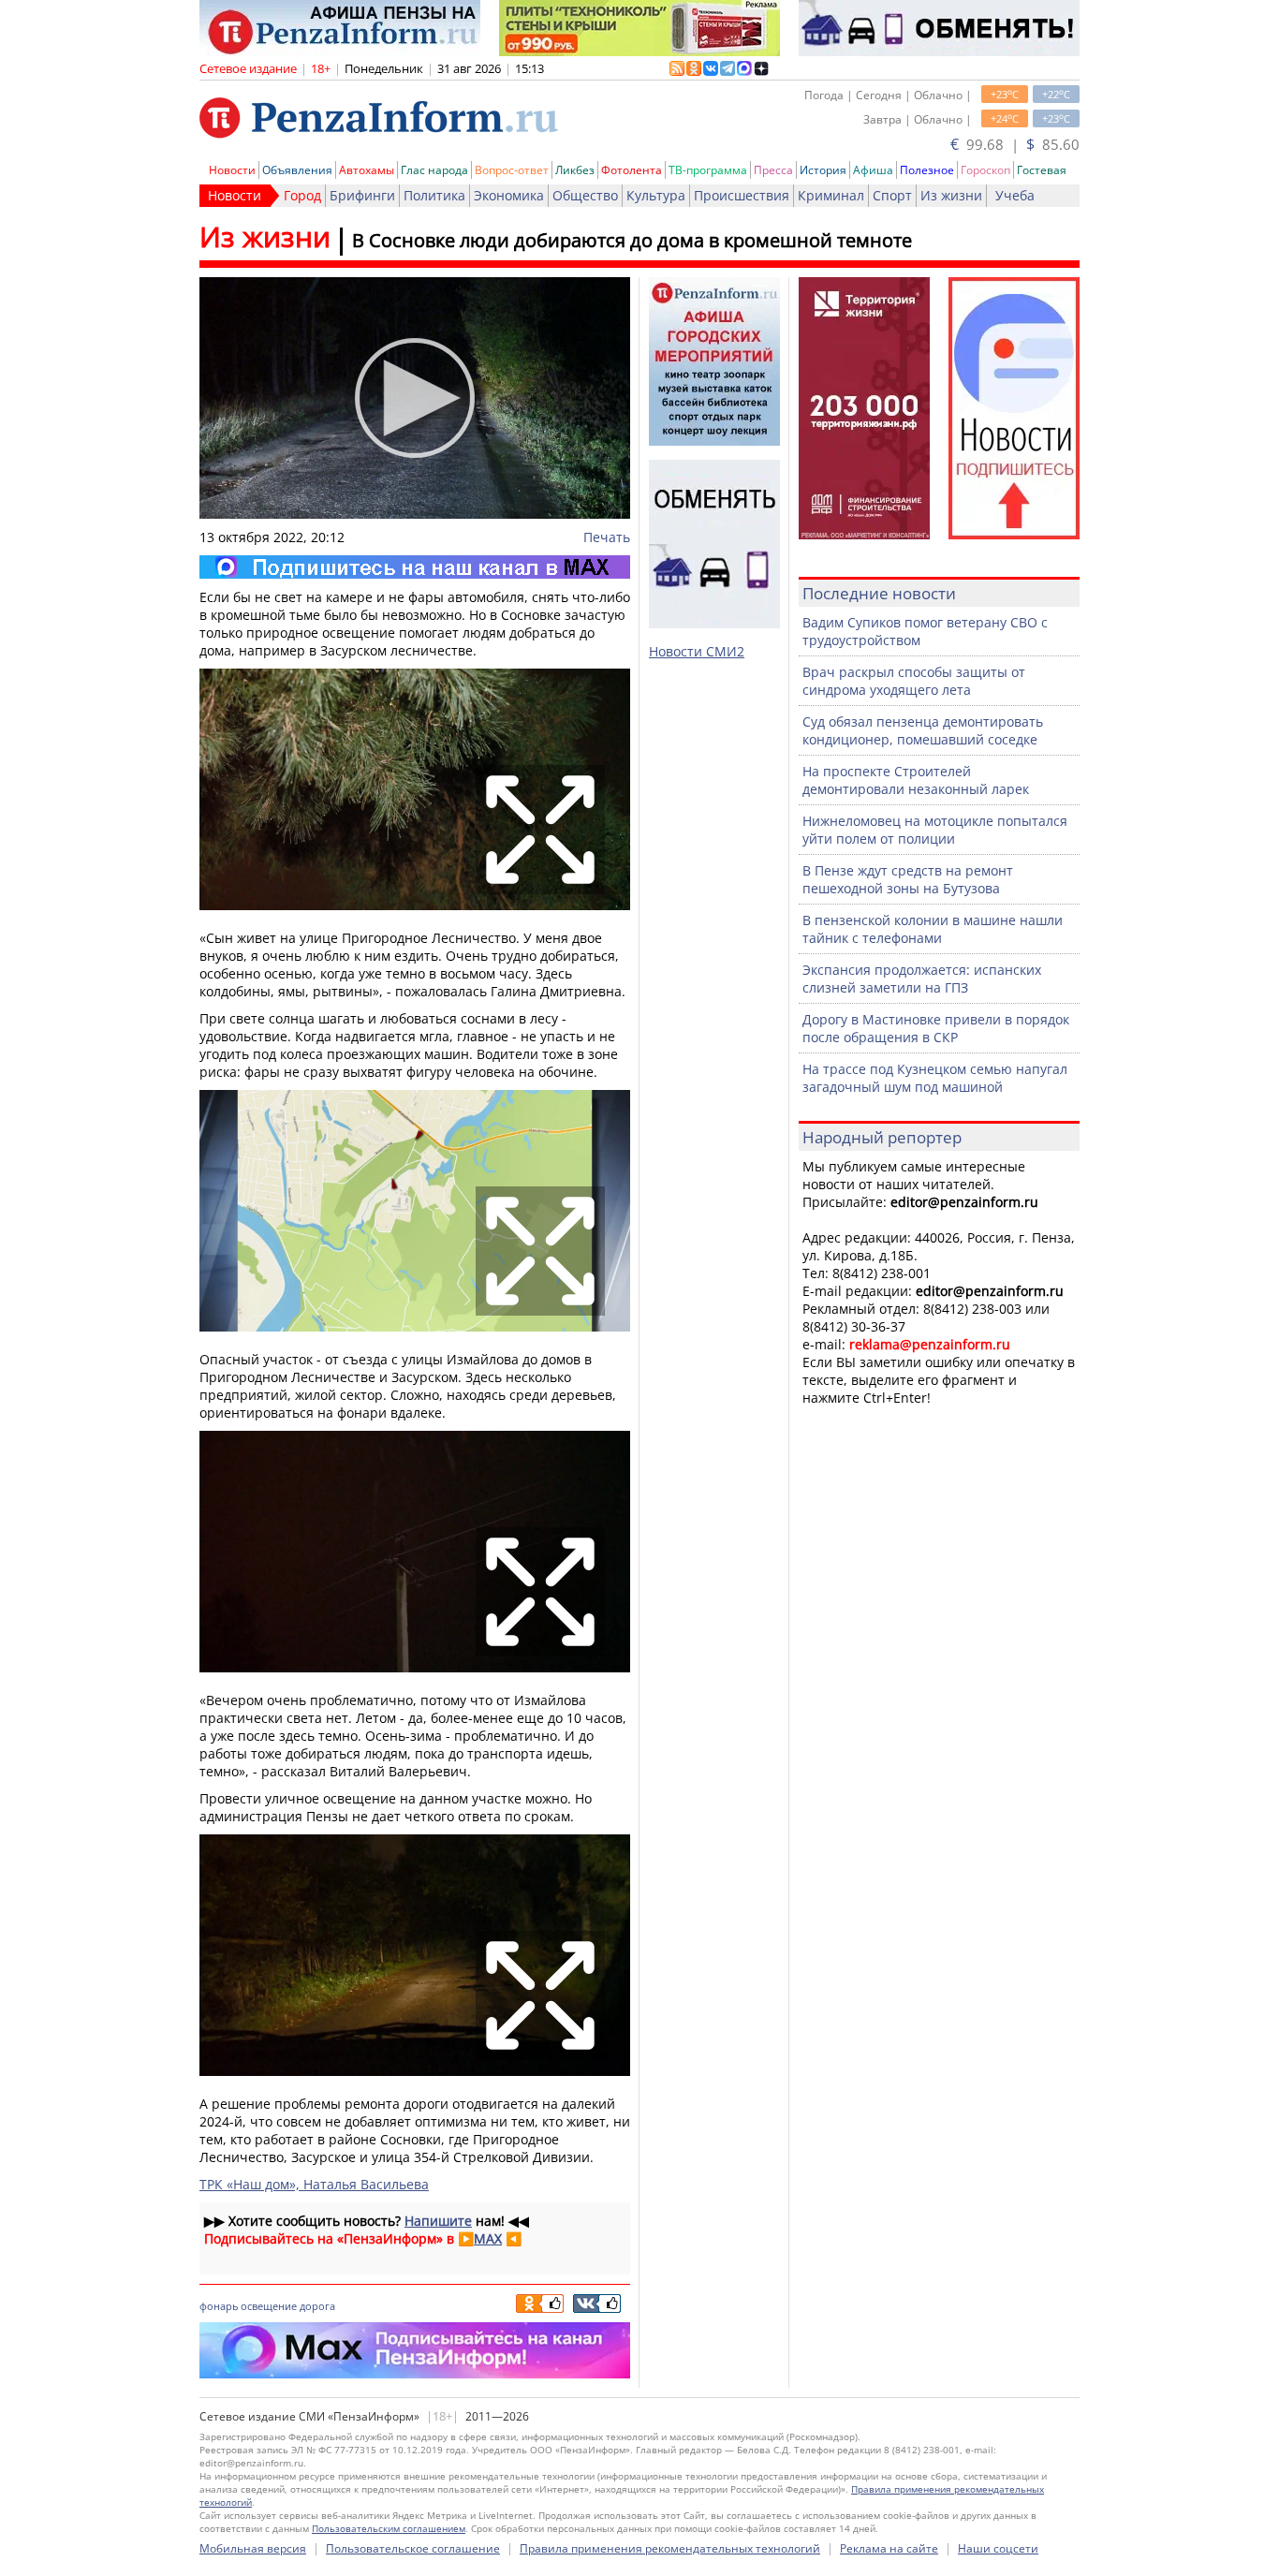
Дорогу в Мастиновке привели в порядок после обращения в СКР (936, 1028)
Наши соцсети (998, 2548)
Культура (656, 195)
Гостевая (1042, 170)
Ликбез (575, 170)
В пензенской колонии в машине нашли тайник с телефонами (933, 929)
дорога (317, 2306)
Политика (434, 195)
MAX (488, 2238)
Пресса (773, 170)
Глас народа (434, 170)
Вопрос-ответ (512, 170)
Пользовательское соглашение (413, 2548)
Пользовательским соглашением (389, 2528)
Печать (607, 537)
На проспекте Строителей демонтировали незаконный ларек (916, 780)
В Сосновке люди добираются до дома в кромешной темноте (632, 240)
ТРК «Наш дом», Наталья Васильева (314, 2184)
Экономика (509, 195)
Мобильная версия (253, 2548)
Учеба (1015, 195)
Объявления (297, 170)
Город (302, 195)
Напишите (438, 2221)
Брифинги (362, 195)
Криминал (831, 195)
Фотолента (632, 170)
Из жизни (951, 195)
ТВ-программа (708, 170)
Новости (232, 170)
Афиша (873, 170)
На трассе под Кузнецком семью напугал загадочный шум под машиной (935, 1078)
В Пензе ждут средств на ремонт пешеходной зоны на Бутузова (908, 879)
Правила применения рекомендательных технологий (670, 2548)
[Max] (415, 567)
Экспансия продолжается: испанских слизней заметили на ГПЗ (922, 979)
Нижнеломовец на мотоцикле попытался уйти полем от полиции (935, 830)
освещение (269, 2306)
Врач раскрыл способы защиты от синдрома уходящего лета (914, 681)
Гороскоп (985, 170)
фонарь (219, 2306)
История (823, 170)
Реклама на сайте (889, 2548)
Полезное (927, 170)
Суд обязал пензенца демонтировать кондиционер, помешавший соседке (923, 730)
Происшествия (742, 195)
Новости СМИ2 (697, 651)
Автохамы (367, 170)
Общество (585, 195)
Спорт (892, 195)
